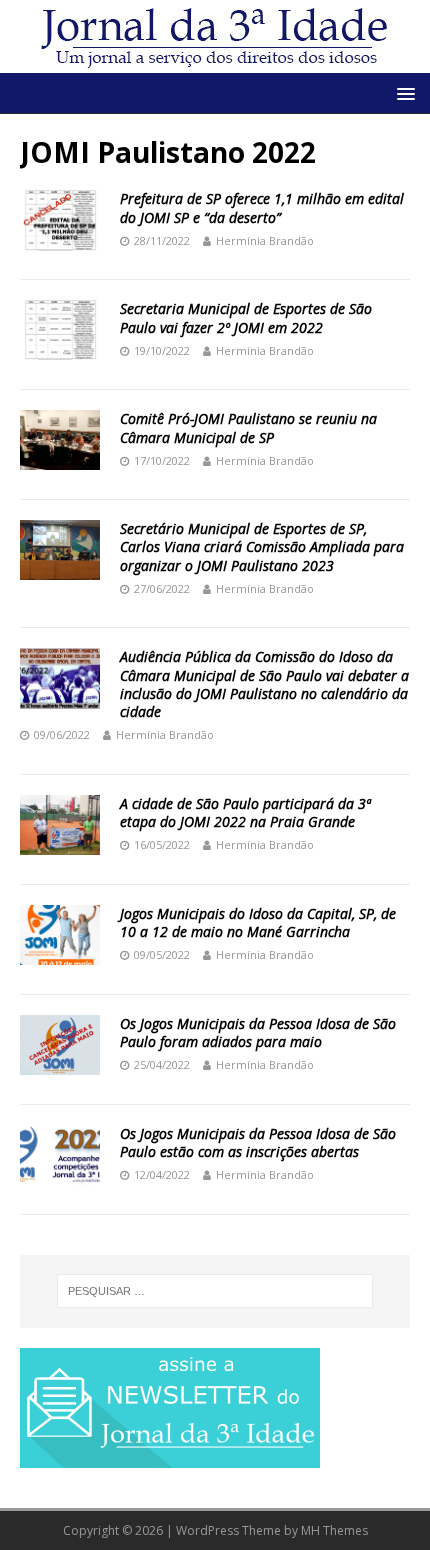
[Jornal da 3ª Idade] (215, 36)
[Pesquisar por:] (215, 1291)
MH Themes (334, 1530)
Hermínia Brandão (265, 240)
